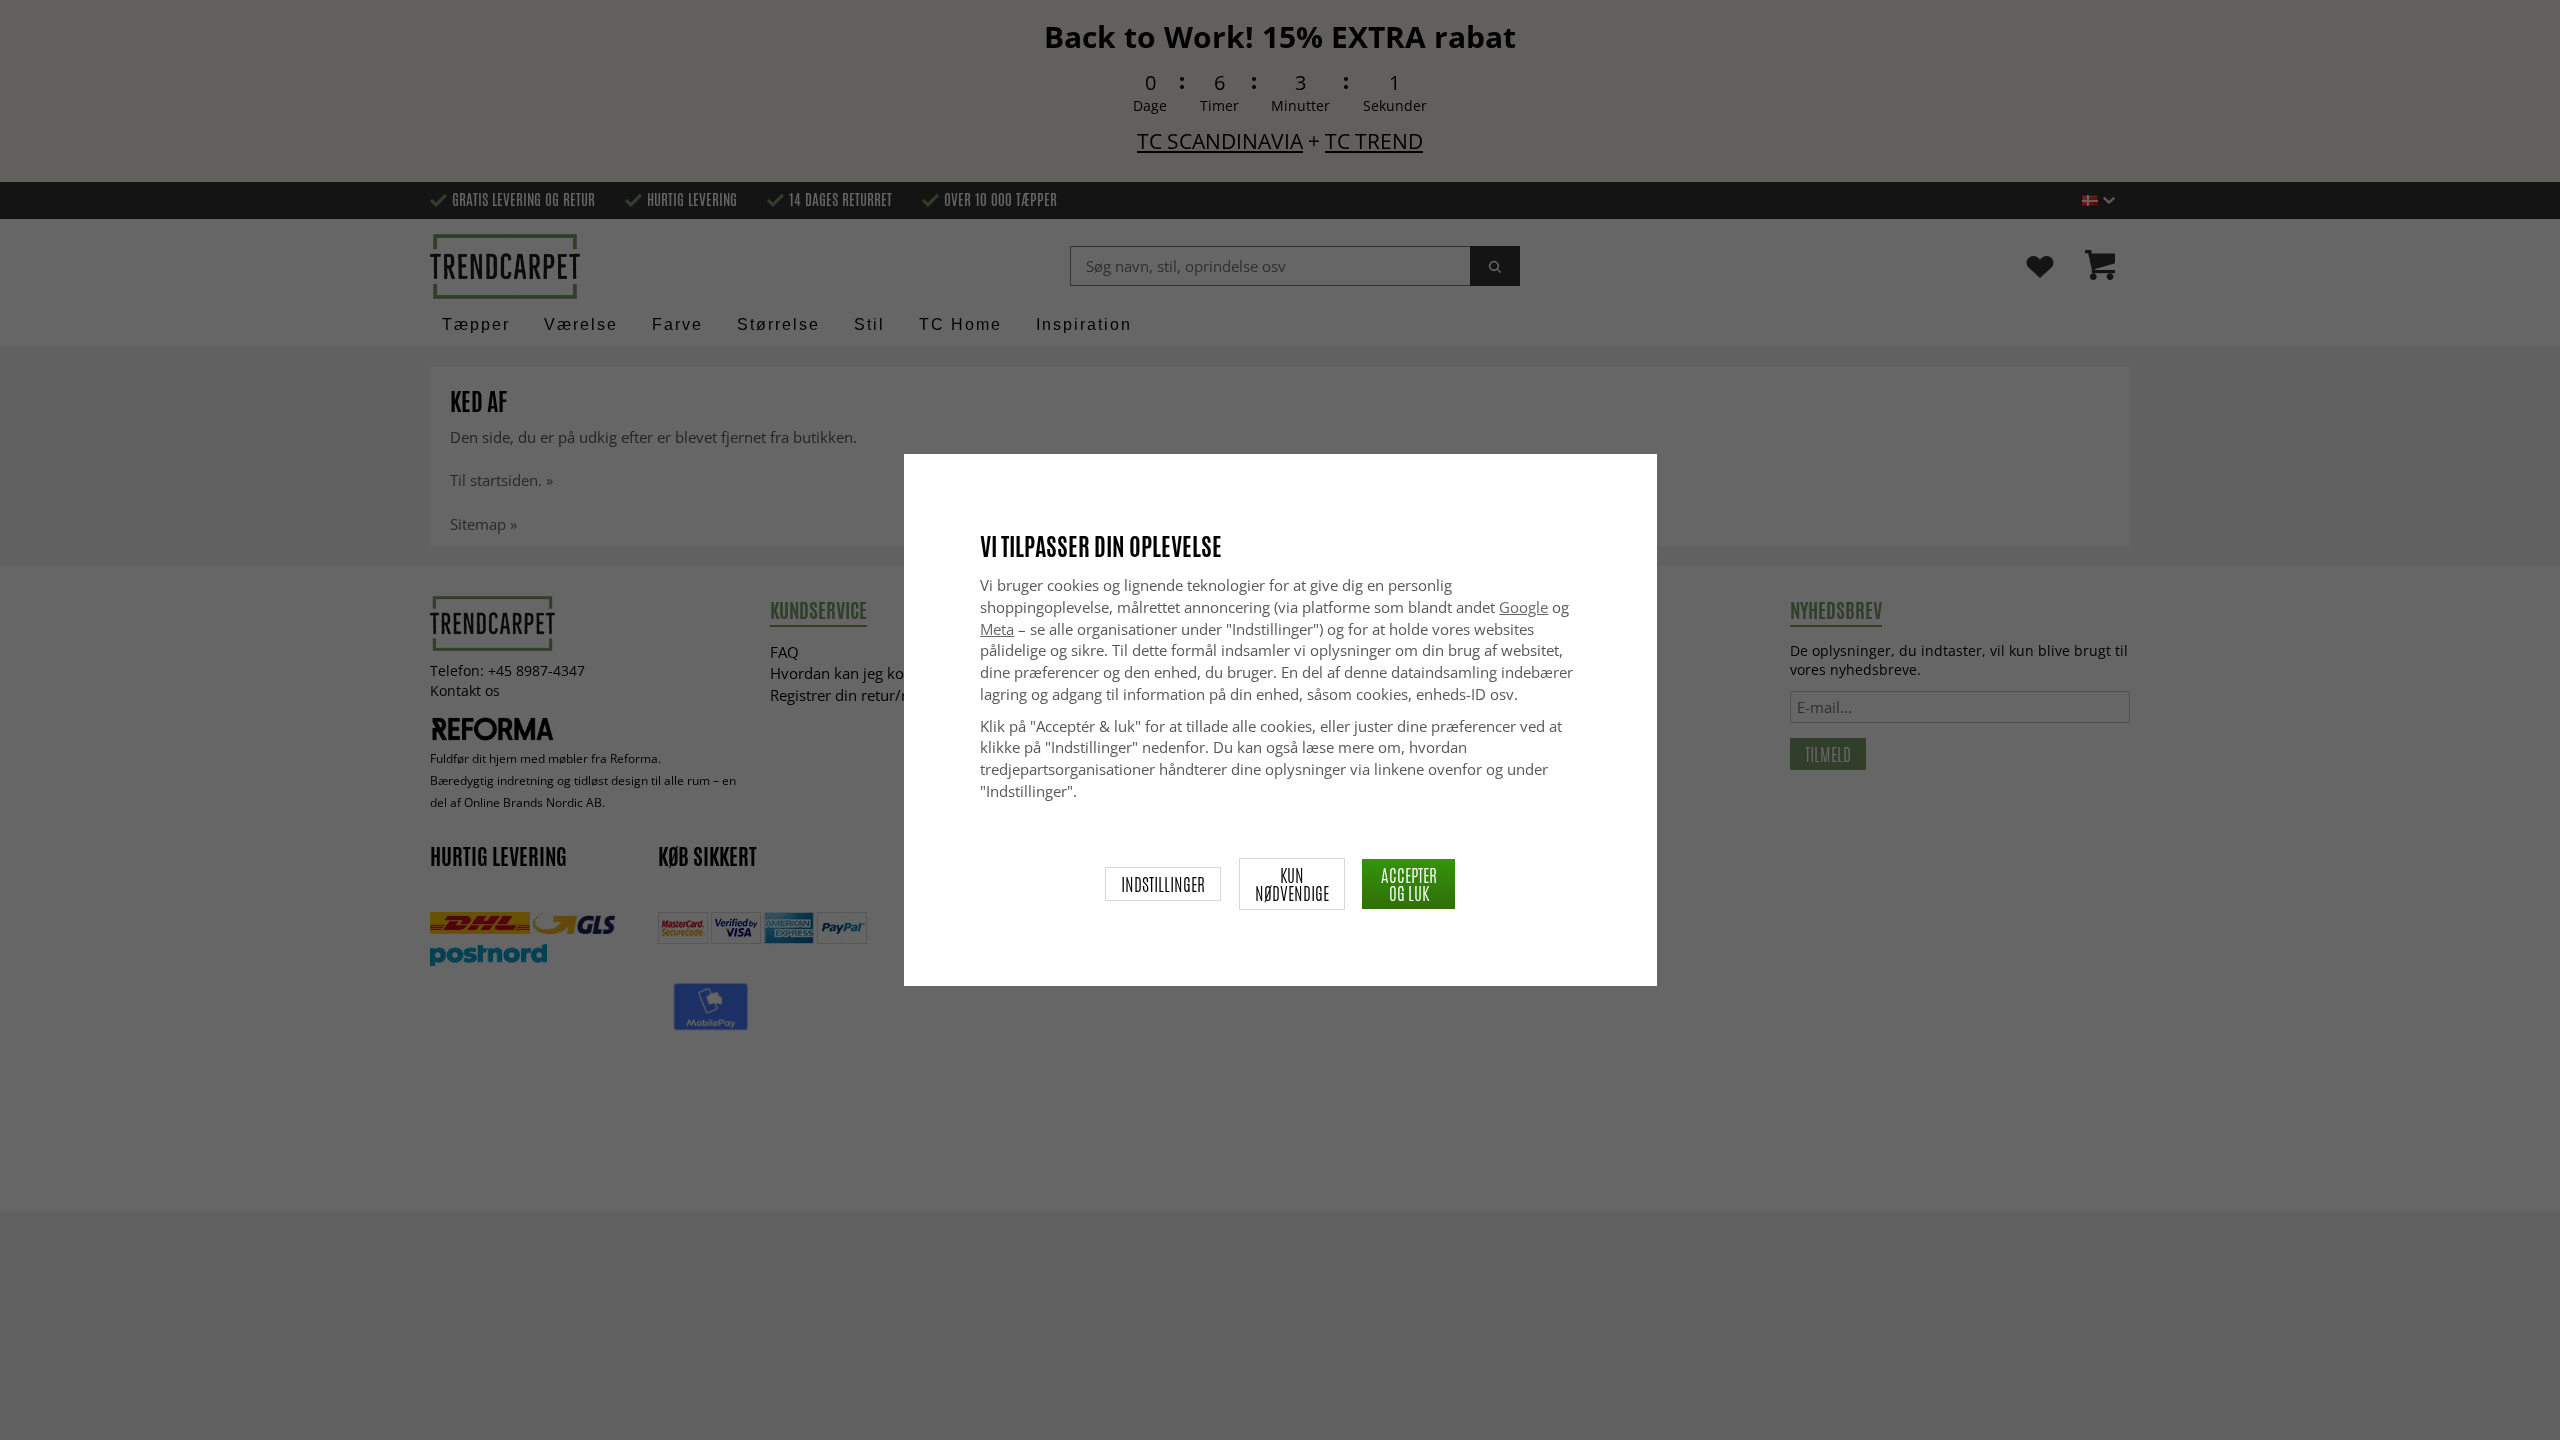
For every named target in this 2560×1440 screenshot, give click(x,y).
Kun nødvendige (1292, 884)
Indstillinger (1163, 884)
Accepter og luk (1409, 884)
